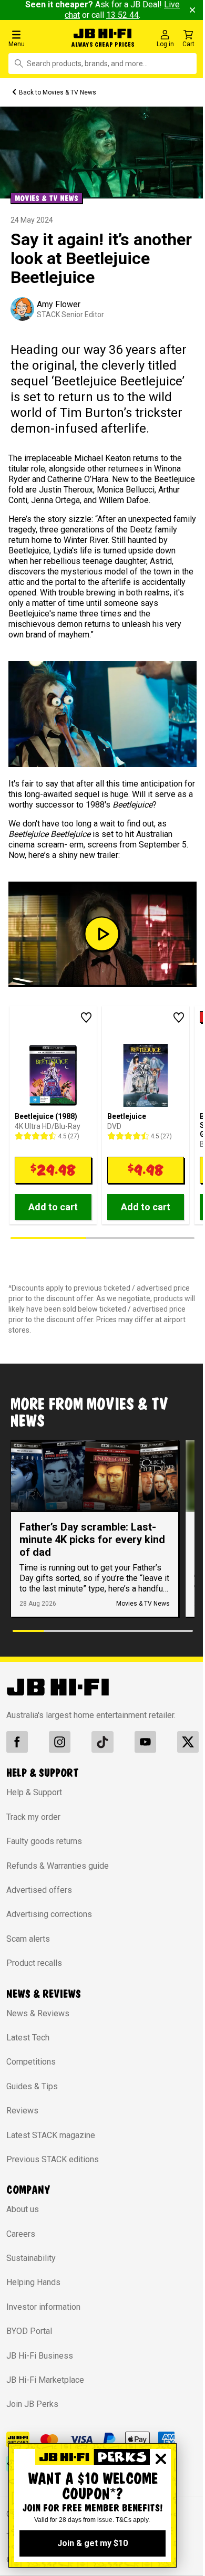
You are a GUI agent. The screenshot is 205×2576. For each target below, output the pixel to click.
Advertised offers (39, 1890)
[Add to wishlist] (86, 1018)
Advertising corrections (49, 1914)
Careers (21, 2234)
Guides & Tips (32, 2086)
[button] (35, 38)
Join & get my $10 (93, 2543)
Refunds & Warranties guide (58, 1866)
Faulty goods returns (44, 1841)
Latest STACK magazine (51, 2135)
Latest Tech (28, 2038)
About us (23, 2209)
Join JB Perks (32, 2404)
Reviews (22, 2111)
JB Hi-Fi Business (40, 2356)
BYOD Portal (29, 2331)
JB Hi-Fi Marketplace (45, 2380)
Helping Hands (33, 2282)
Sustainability (31, 2258)
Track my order (33, 1817)
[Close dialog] (161, 2459)
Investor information (43, 2307)
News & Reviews (38, 2013)
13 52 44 (122, 15)
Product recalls (34, 1963)
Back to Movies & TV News (58, 92)
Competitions (31, 2062)
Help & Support (34, 1792)
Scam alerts (28, 1939)
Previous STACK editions (53, 2159)
